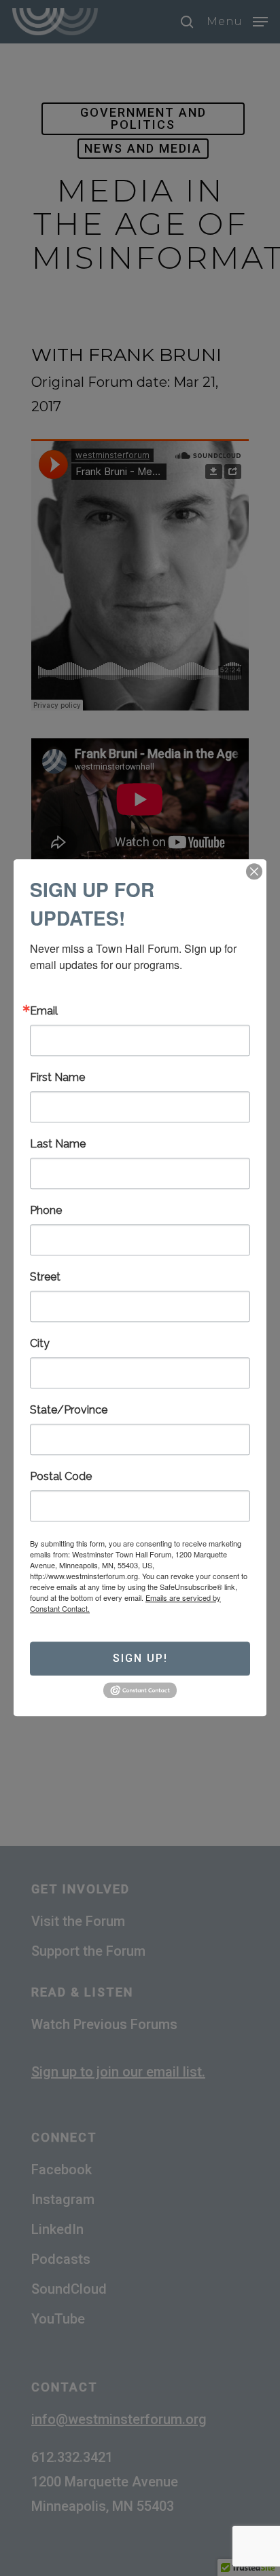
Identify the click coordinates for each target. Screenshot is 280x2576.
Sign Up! (140, 1658)
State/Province (69, 1410)
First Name (57, 1078)
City (40, 1344)
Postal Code (61, 1477)
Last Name (58, 1144)
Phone (46, 1211)
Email (44, 1011)
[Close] (254, 871)
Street (45, 1277)
